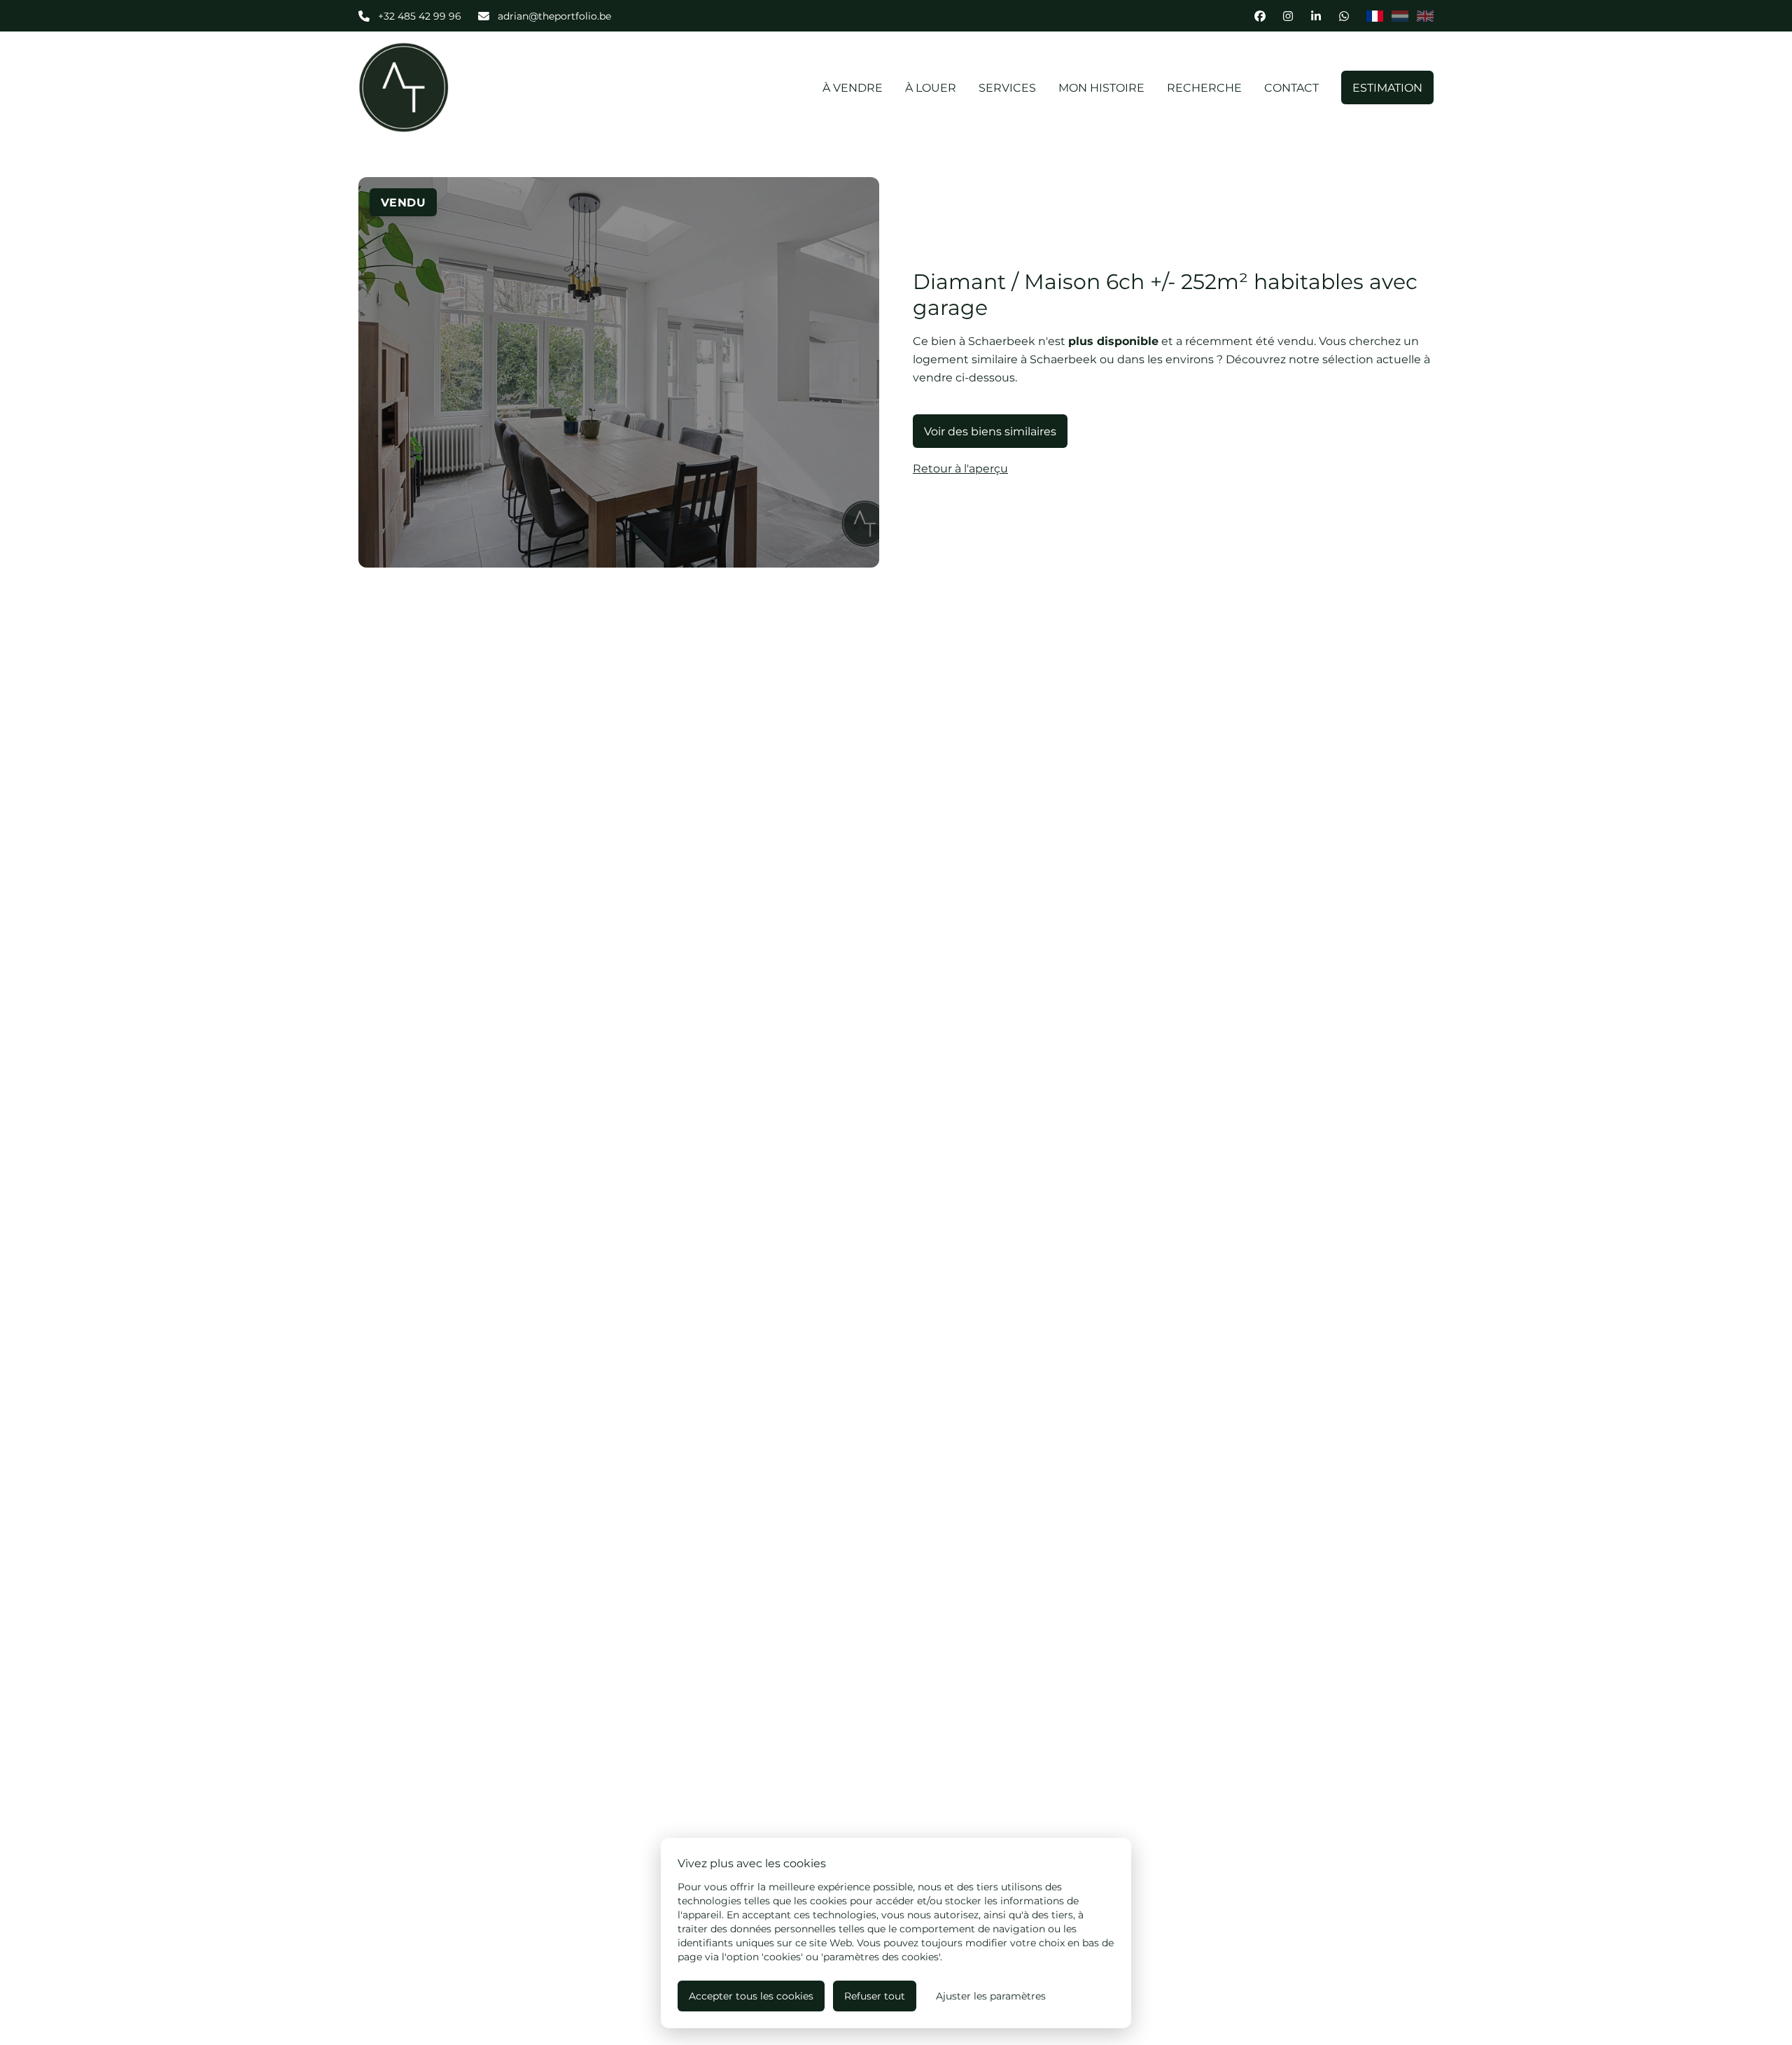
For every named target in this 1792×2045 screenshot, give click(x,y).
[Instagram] (1288, 16)
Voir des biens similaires (990, 431)
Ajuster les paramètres (991, 1996)
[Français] (1375, 16)
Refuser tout (875, 1996)
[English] (1425, 16)
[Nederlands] (1400, 16)
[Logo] (448, 87)
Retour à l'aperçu (960, 468)
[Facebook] (1260, 16)
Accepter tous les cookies (751, 1996)
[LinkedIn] (1316, 16)
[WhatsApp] (1344, 16)
